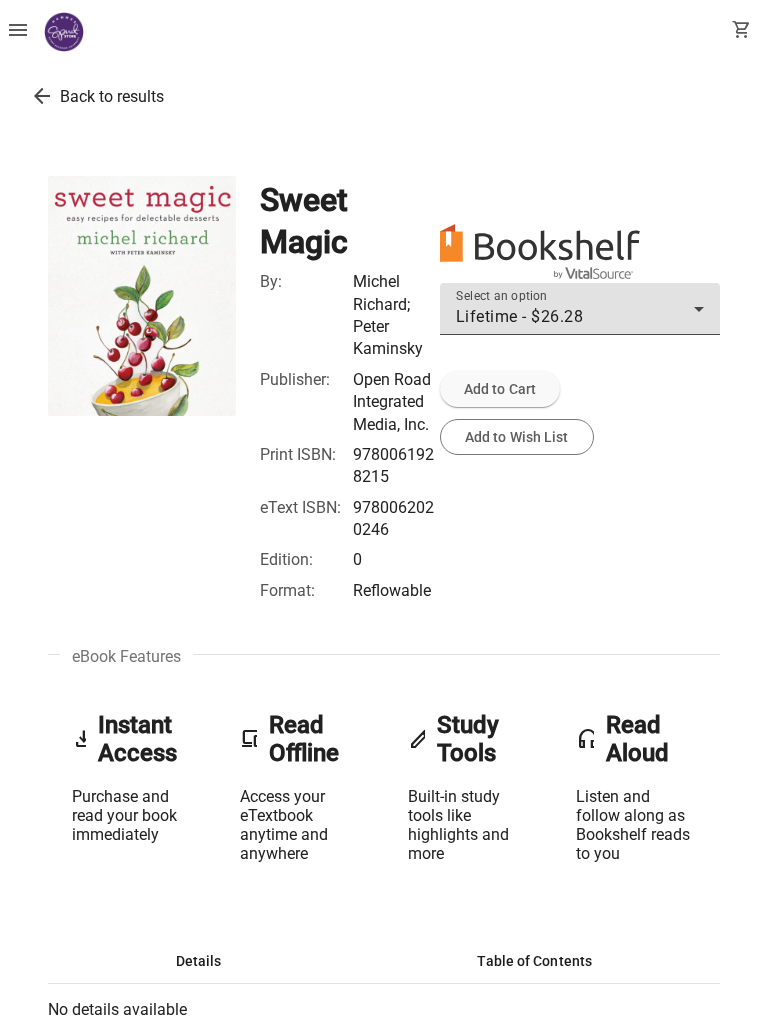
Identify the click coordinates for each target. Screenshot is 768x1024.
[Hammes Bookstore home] (64, 32)
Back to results (112, 96)
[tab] (199, 961)
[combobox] (580, 317)
